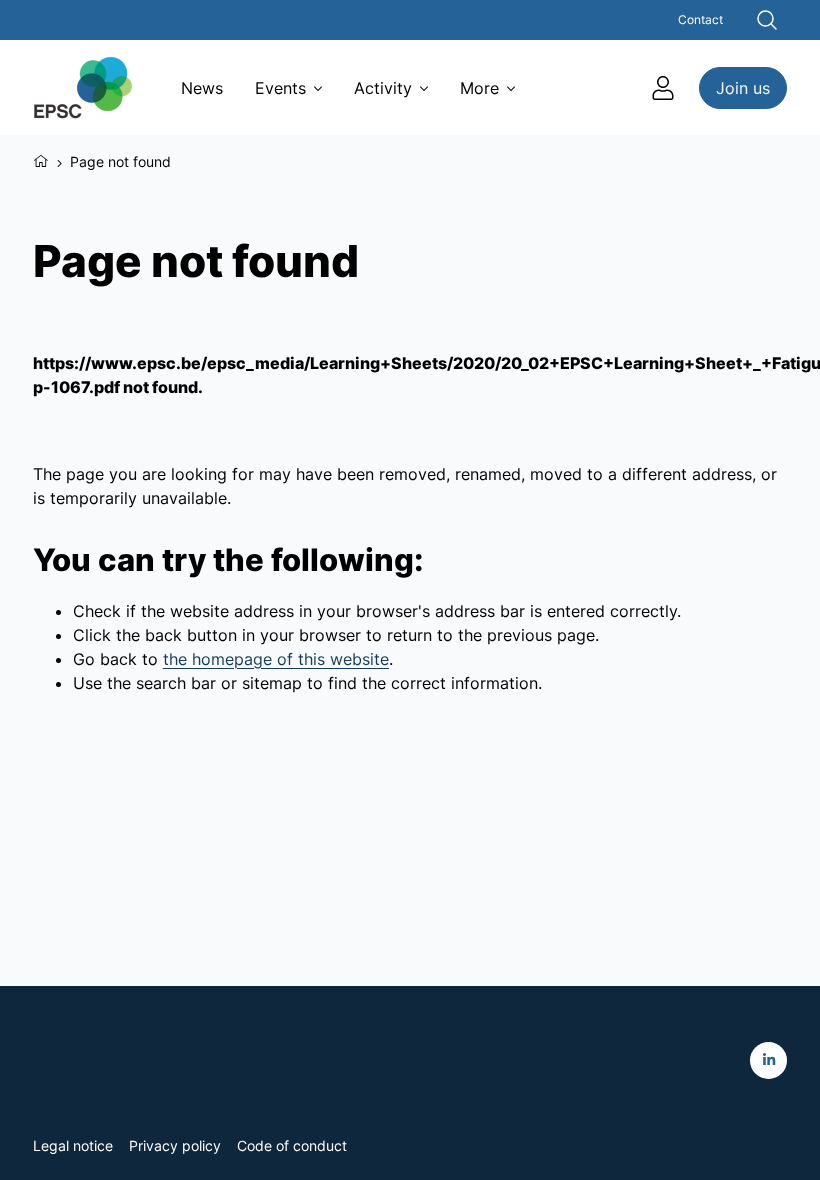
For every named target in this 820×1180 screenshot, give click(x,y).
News (202, 88)
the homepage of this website (276, 659)
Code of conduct (292, 1145)
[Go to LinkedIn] (768, 1060)
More (479, 88)
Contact (700, 19)
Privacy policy (175, 1145)
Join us (743, 88)
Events (280, 88)
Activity (383, 88)
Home (41, 159)
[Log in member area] (663, 88)
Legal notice (73, 1145)
